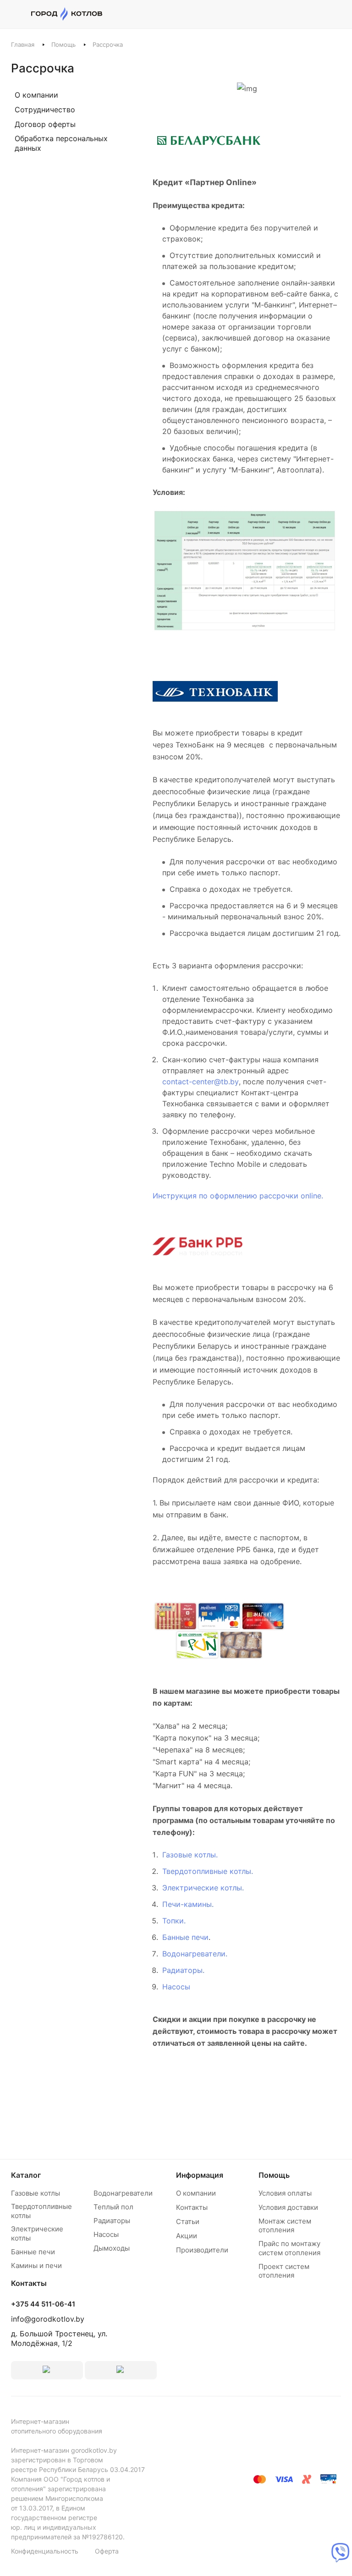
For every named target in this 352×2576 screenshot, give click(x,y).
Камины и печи (36, 2266)
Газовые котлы (36, 2193)
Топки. (174, 1921)
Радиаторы (112, 2221)
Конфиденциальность (45, 2551)
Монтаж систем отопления (285, 2226)
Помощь (274, 2175)
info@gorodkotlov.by (48, 2319)
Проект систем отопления (284, 2271)
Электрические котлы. (203, 1888)
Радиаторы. (183, 1970)
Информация (200, 2175)
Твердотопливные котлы (41, 2211)
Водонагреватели (123, 2193)
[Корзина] (336, 14)
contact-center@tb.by (201, 1082)
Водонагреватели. (195, 1954)
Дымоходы (112, 2248)
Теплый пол (113, 2207)
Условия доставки (288, 2207)
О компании (196, 2193)
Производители (202, 2250)
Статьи (188, 2222)
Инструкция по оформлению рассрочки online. (238, 1196)
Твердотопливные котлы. (208, 1871)
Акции (187, 2236)
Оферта (107, 2551)
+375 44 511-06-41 (43, 2304)
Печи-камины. (188, 1904)
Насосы (176, 1987)
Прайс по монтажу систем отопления (289, 2248)
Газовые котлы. (190, 1855)
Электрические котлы (37, 2233)
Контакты (192, 2207)
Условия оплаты (285, 2193)
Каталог (26, 2175)
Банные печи (185, 1937)
